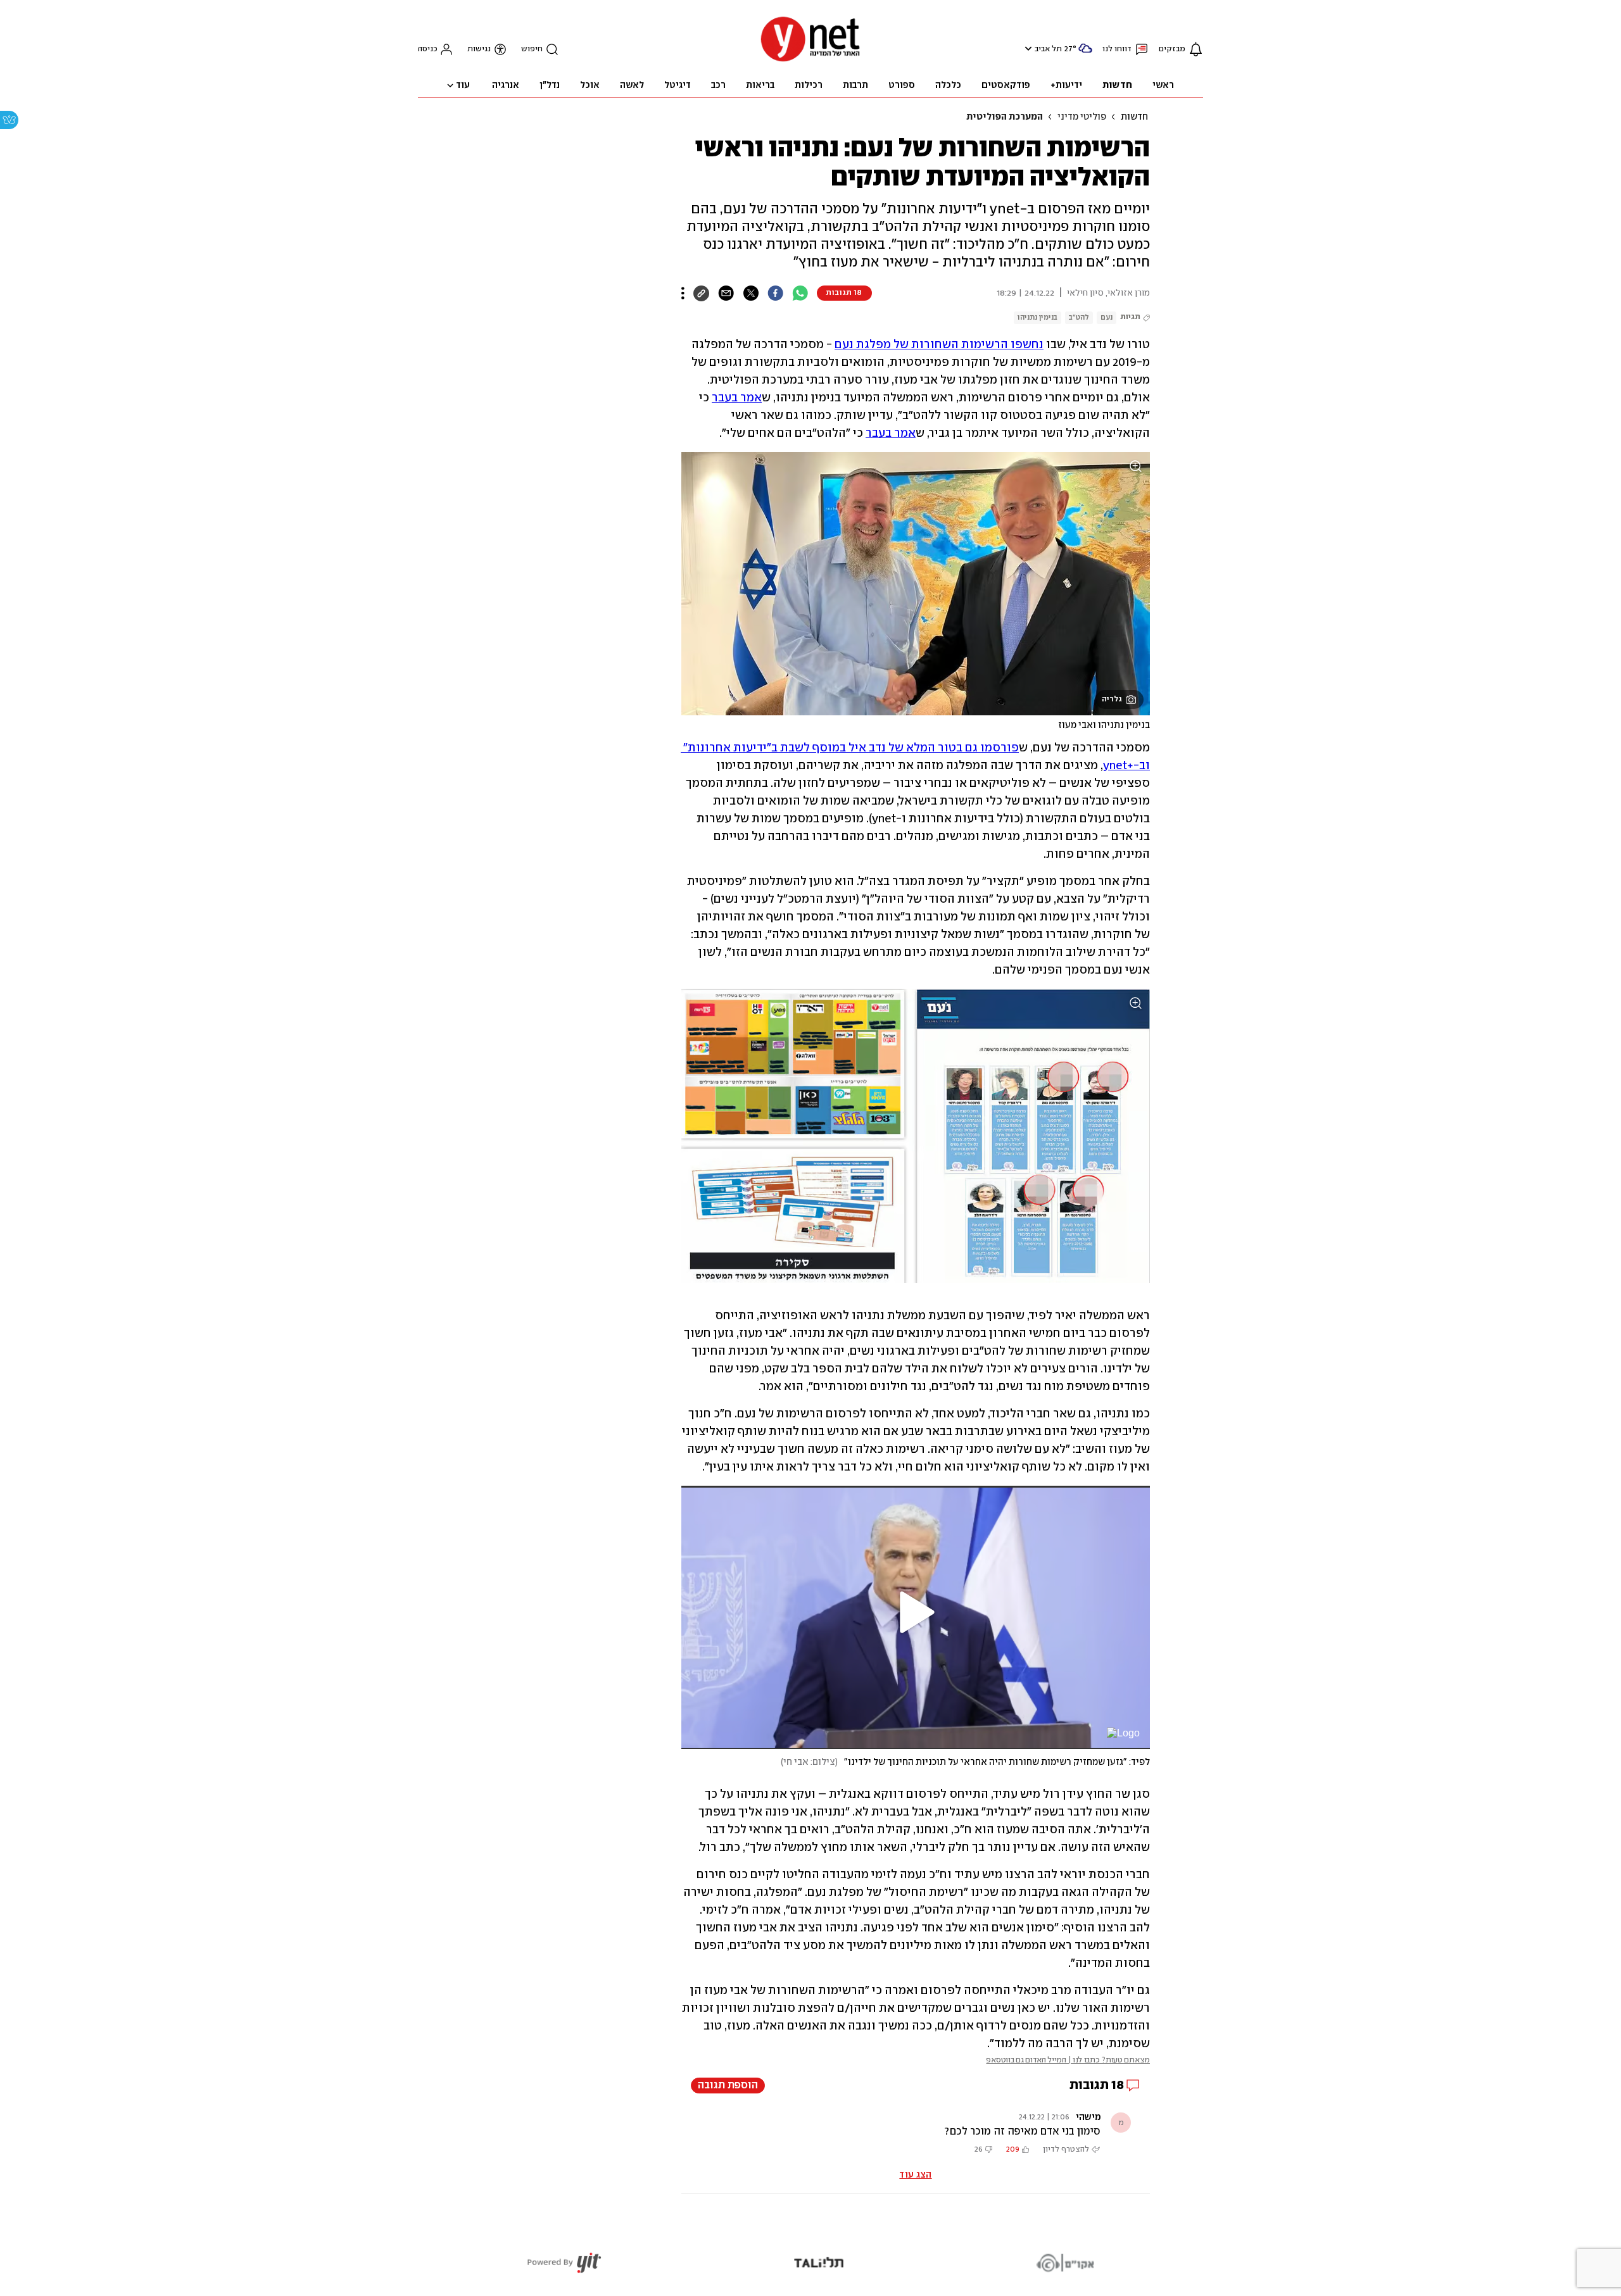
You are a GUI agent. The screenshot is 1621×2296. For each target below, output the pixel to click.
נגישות (479, 49)
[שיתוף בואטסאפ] (800, 293)
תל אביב (1048, 49)
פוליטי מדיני (1082, 117)
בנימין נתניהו (1038, 317)
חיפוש (532, 49)
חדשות (1134, 117)
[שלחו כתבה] (726, 293)
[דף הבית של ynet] (810, 60)
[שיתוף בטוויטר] (751, 293)
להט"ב (1079, 317)
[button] (1027, 48)
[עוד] (683, 293)
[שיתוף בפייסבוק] (775, 293)
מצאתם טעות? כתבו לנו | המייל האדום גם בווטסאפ (1068, 2060)
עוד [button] (463, 85)
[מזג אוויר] (1085, 53)
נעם (1107, 317)
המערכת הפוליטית (1005, 117)
